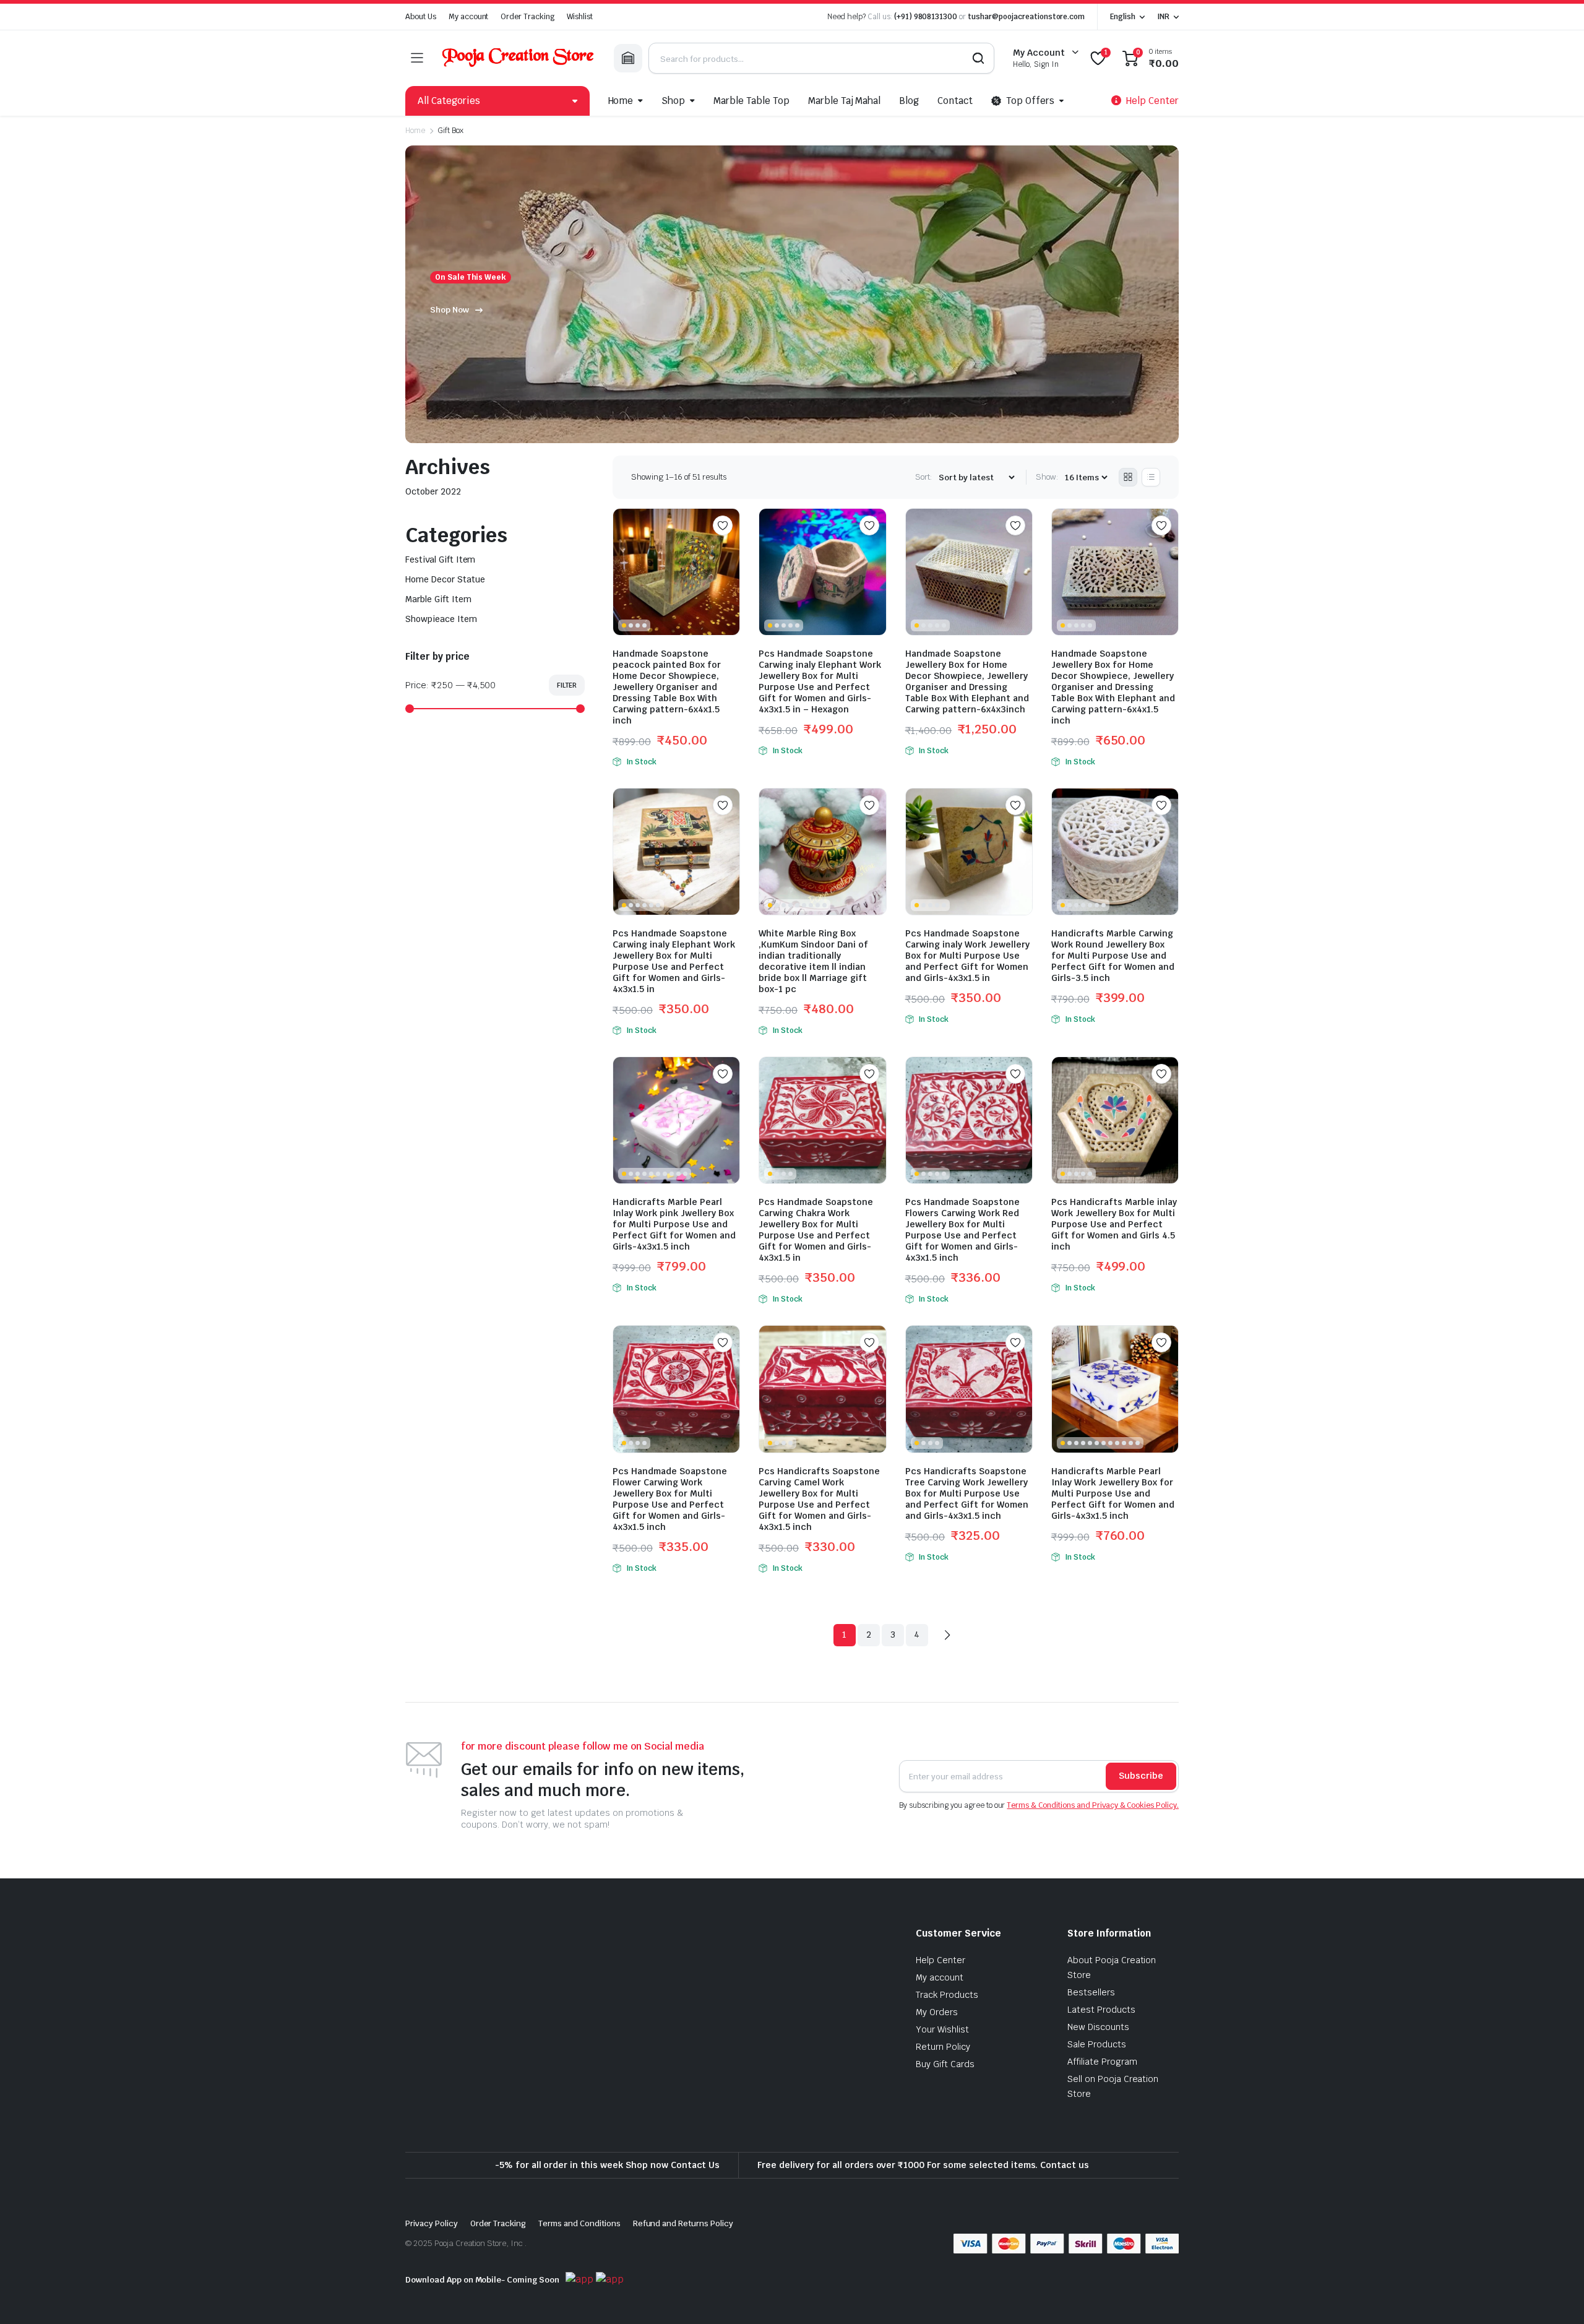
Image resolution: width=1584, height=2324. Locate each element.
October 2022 (433, 491)
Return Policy (943, 2047)
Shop (673, 101)
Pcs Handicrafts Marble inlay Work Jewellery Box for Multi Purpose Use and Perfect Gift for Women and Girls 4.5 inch (1114, 1224)
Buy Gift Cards (945, 2064)
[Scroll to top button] (1556, 2296)
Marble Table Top (751, 101)
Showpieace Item (441, 619)
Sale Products (1097, 2044)
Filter (567, 685)
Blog (909, 101)
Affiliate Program (1102, 2062)
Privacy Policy (432, 2223)
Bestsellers (1091, 1992)
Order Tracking (527, 17)
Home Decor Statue (445, 579)
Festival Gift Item (440, 559)
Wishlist (580, 17)
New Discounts (1098, 2027)
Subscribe (1141, 1776)
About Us (421, 17)
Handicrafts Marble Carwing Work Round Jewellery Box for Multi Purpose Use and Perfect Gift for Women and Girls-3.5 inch (1113, 956)
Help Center (940, 1960)
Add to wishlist (723, 525)
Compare (729, 550)
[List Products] (1151, 477)
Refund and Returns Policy (683, 2223)
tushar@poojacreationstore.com (1026, 17)
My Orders (937, 2012)
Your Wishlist (942, 2029)
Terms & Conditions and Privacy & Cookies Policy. (1093, 1805)
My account (469, 17)
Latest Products (1101, 2010)
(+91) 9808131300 (926, 17)
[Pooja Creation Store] (518, 58)
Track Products (947, 1995)
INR (1163, 17)
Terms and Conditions (579, 2223)
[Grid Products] (1128, 477)
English (1123, 17)
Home (621, 101)
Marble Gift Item (438, 599)
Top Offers (1030, 101)
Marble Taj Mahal (845, 101)
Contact (955, 101)
